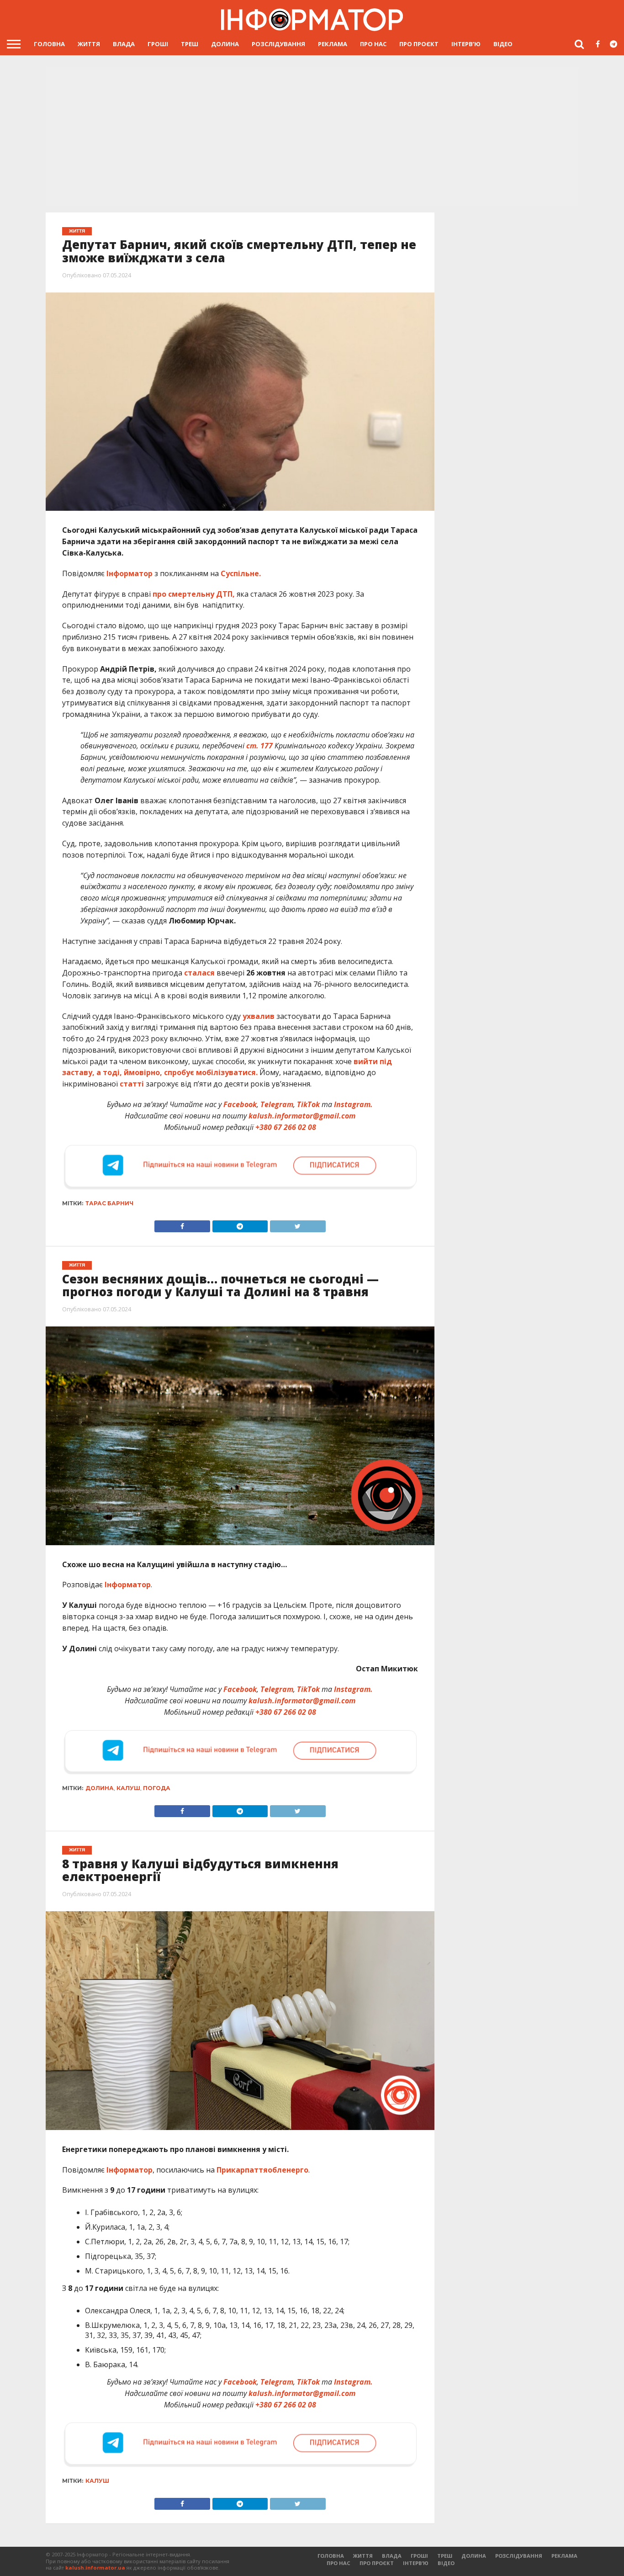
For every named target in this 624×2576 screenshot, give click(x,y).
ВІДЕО (503, 44)
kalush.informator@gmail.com (302, 1116)
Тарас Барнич (109, 1203)
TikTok (308, 1104)
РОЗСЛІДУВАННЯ (278, 44)
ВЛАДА (124, 44)
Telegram (277, 1104)
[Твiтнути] (297, 1224)
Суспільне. (241, 573)
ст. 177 (259, 746)
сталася (199, 973)
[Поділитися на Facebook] (182, 1224)
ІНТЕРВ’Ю (466, 44)
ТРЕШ (190, 44)
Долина (100, 1788)
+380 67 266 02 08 (286, 1127)
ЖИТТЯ (89, 44)
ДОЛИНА (225, 44)
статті (132, 1084)
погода (157, 1788)
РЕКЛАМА (333, 44)
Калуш (128, 1788)
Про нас (373, 44)
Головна (49, 44)
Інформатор (130, 573)
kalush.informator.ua (95, 2568)
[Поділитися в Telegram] (240, 1224)
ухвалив (259, 1016)
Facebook (240, 1104)
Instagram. (353, 1104)
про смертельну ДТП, (194, 594)
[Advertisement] (312, 137)
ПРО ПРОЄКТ (419, 44)
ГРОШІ (158, 44)
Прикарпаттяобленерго (262, 2170)
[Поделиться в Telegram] (240, 1809)
